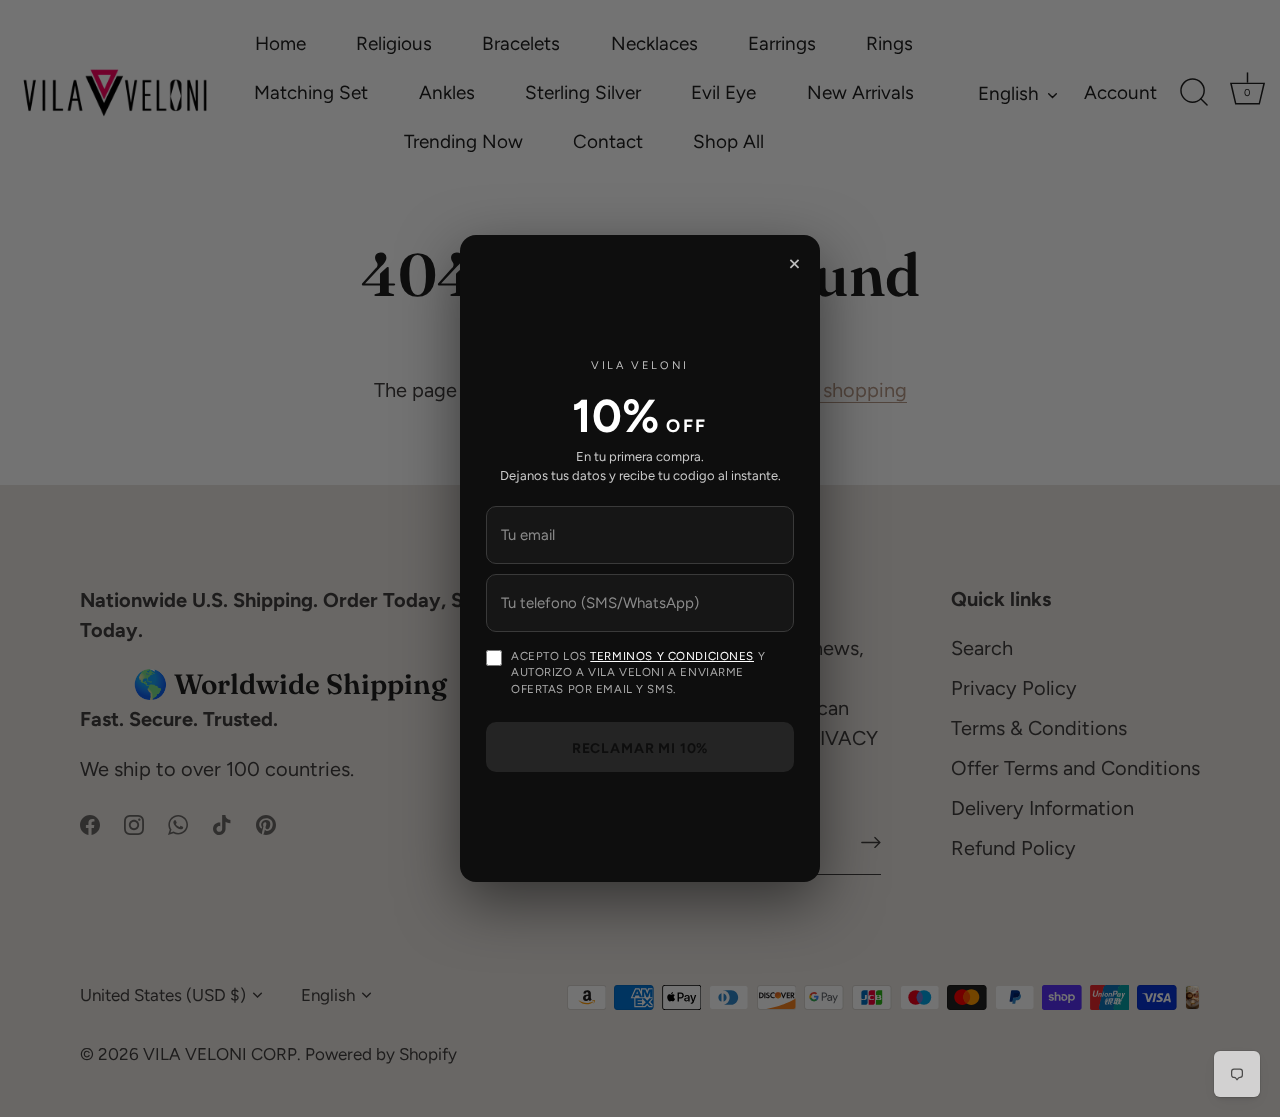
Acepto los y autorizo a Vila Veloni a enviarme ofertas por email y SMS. (638, 672)
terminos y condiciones (672, 656)
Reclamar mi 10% (640, 748)
